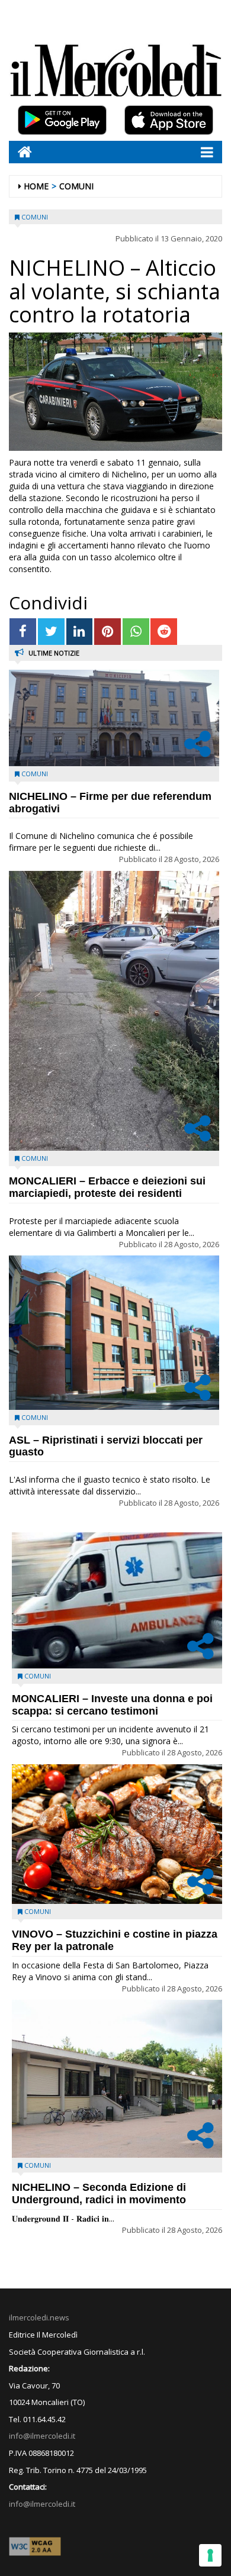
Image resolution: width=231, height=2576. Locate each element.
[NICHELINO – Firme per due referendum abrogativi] (114, 718)
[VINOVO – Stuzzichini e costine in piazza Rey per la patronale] (117, 1834)
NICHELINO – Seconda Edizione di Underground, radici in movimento (99, 2194)
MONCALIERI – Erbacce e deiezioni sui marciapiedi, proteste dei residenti (107, 1187)
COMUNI (76, 186)
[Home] (20, 152)
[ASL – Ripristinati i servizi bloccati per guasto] (114, 1333)
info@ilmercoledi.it (42, 2504)
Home (36, 186)
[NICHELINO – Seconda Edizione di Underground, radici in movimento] (117, 2078)
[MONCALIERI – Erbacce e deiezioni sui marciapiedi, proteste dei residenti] (114, 1011)
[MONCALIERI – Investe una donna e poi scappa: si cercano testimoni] (117, 1600)
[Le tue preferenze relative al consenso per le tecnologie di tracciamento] (210, 2555)
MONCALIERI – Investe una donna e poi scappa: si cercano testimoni (112, 1705)
